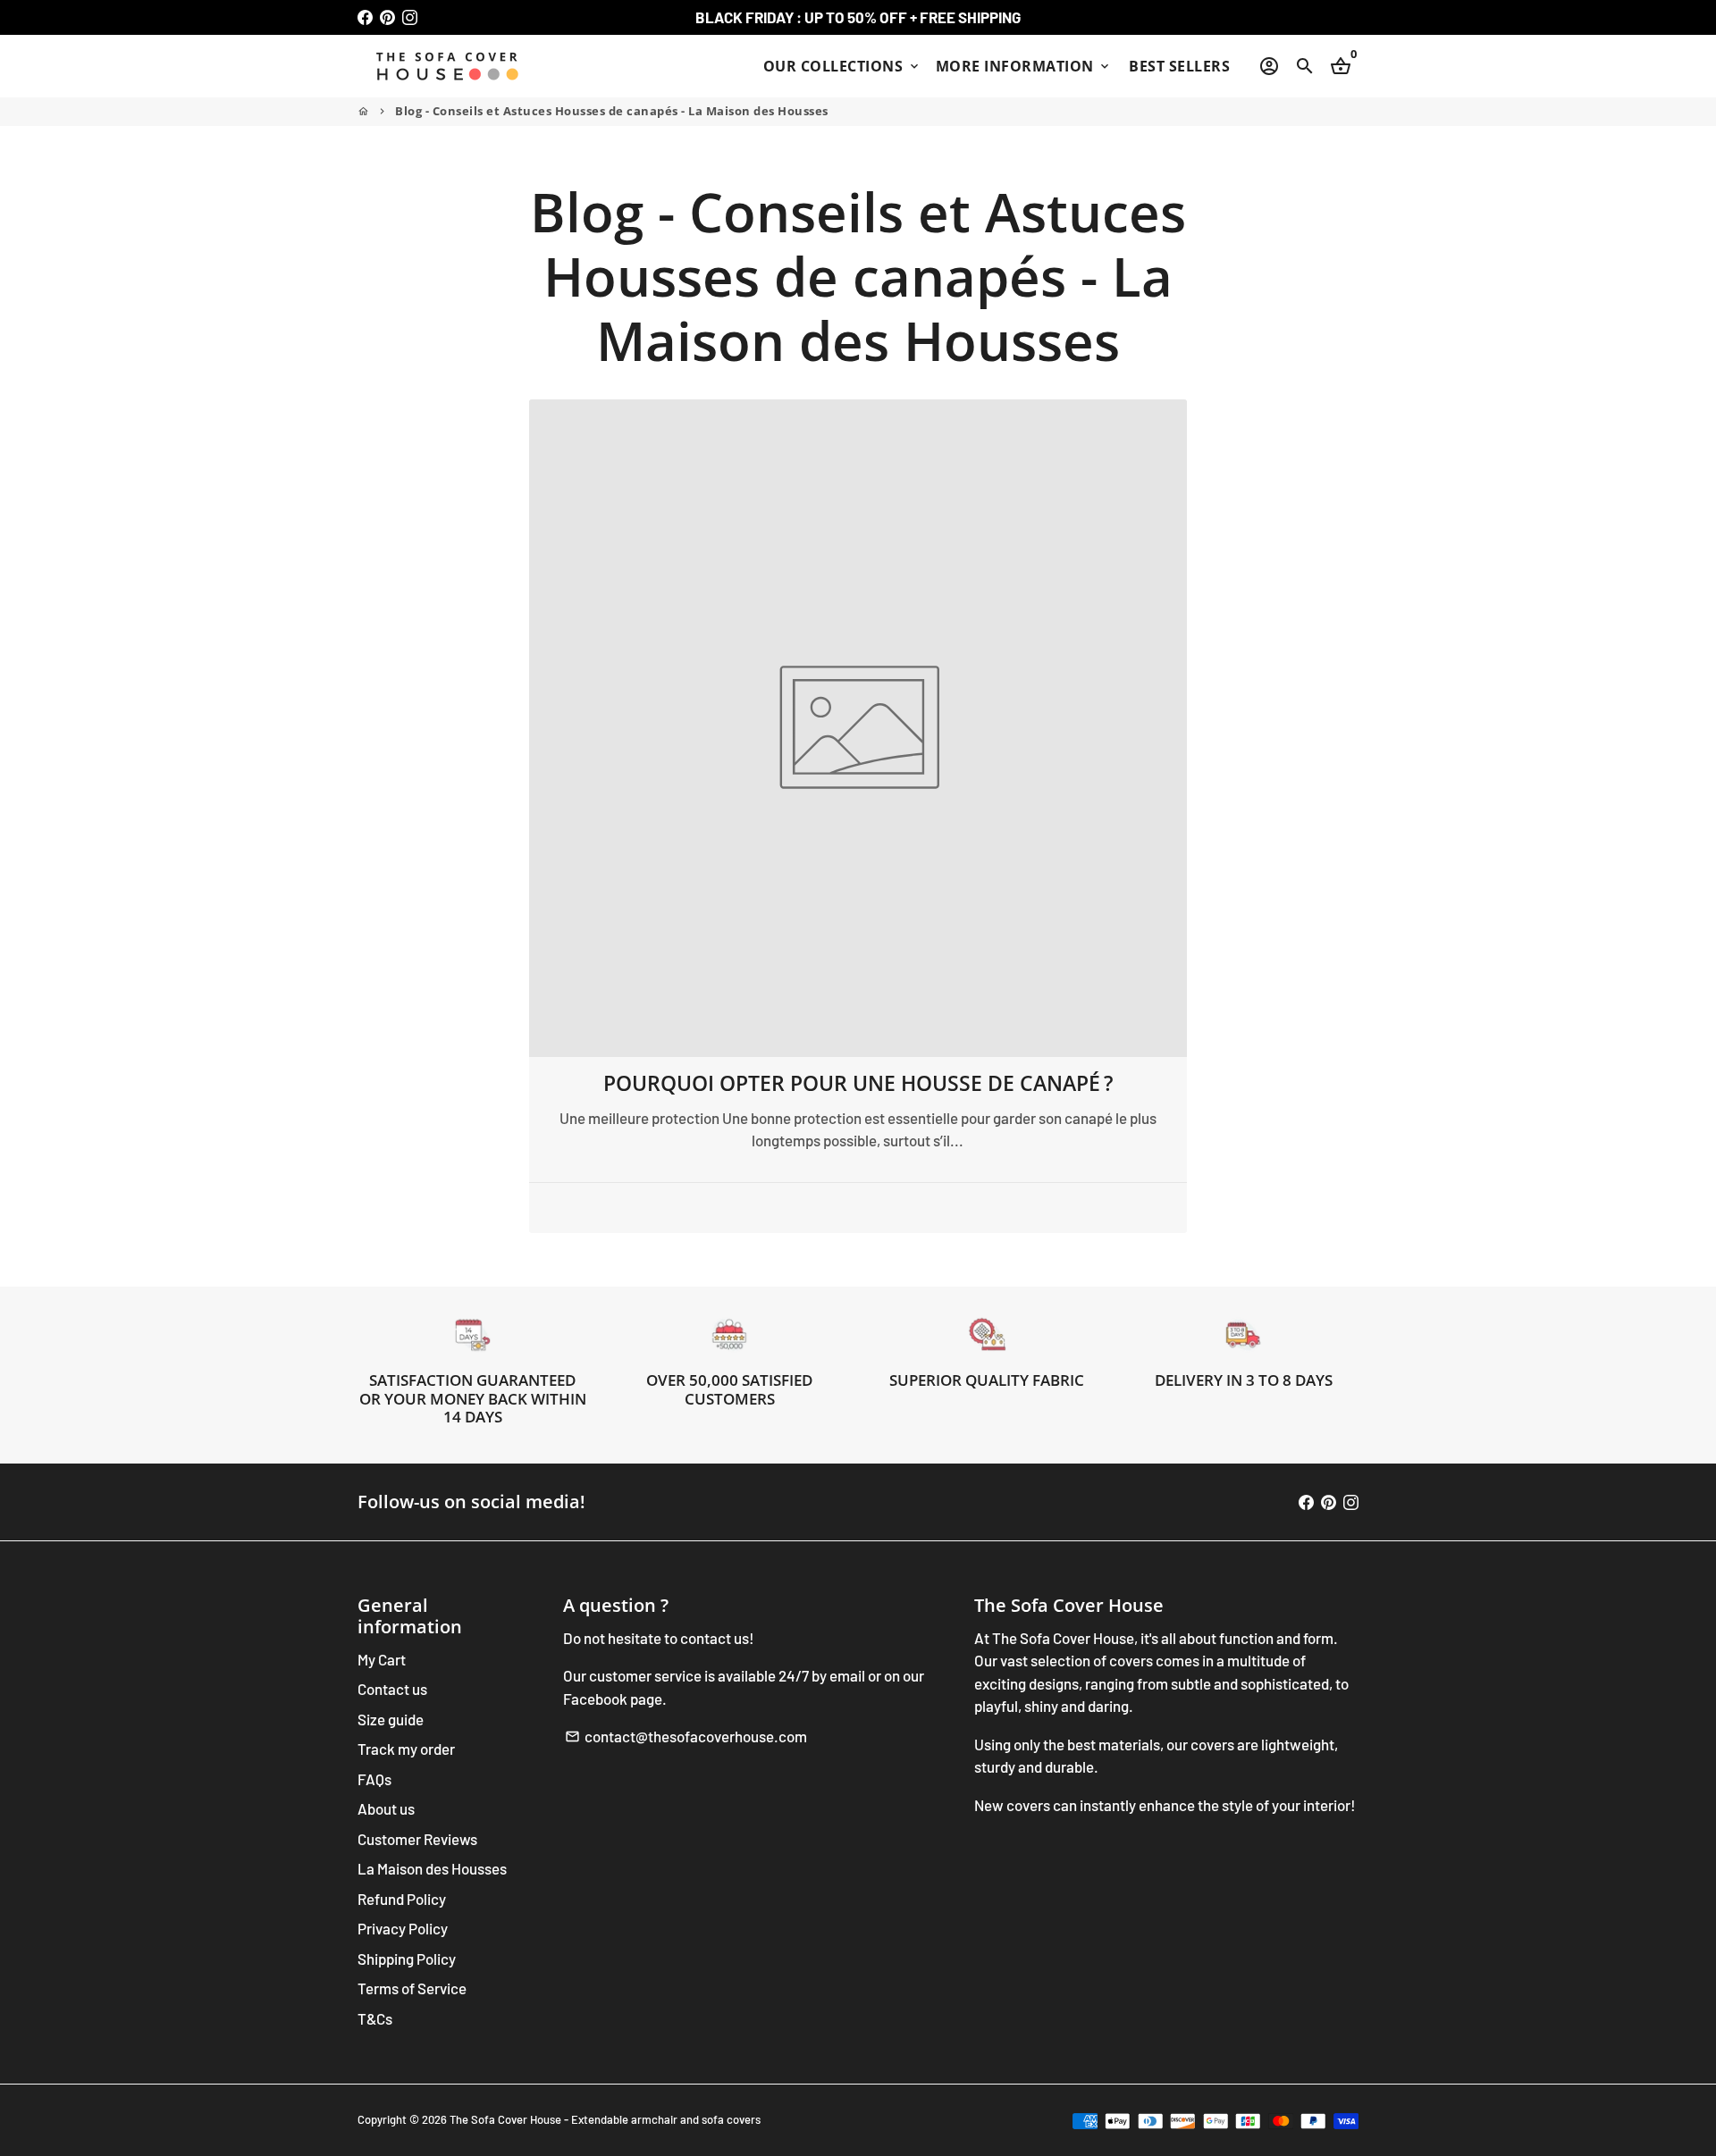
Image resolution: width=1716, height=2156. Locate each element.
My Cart (382, 1659)
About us (386, 1808)
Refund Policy (402, 1899)
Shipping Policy (407, 1959)
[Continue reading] (858, 729)
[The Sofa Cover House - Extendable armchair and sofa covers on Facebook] (365, 17)
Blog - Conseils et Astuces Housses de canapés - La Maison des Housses (612, 111)
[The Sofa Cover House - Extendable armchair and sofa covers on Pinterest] (387, 17)
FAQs (374, 1779)
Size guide (391, 1719)
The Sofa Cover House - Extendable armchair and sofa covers (605, 2119)
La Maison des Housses (432, 1868)
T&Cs (375, 2018)
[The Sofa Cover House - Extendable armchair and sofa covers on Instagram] (410, 17)
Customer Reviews (417, 1839)
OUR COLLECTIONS (842, 66)
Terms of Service (412, 1988)
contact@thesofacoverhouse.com (686, 1736)
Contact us (392, 1689)
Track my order (406, 1749)
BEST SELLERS (1179, 66)
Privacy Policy (403, 1928)
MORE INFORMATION (1024, 66)
